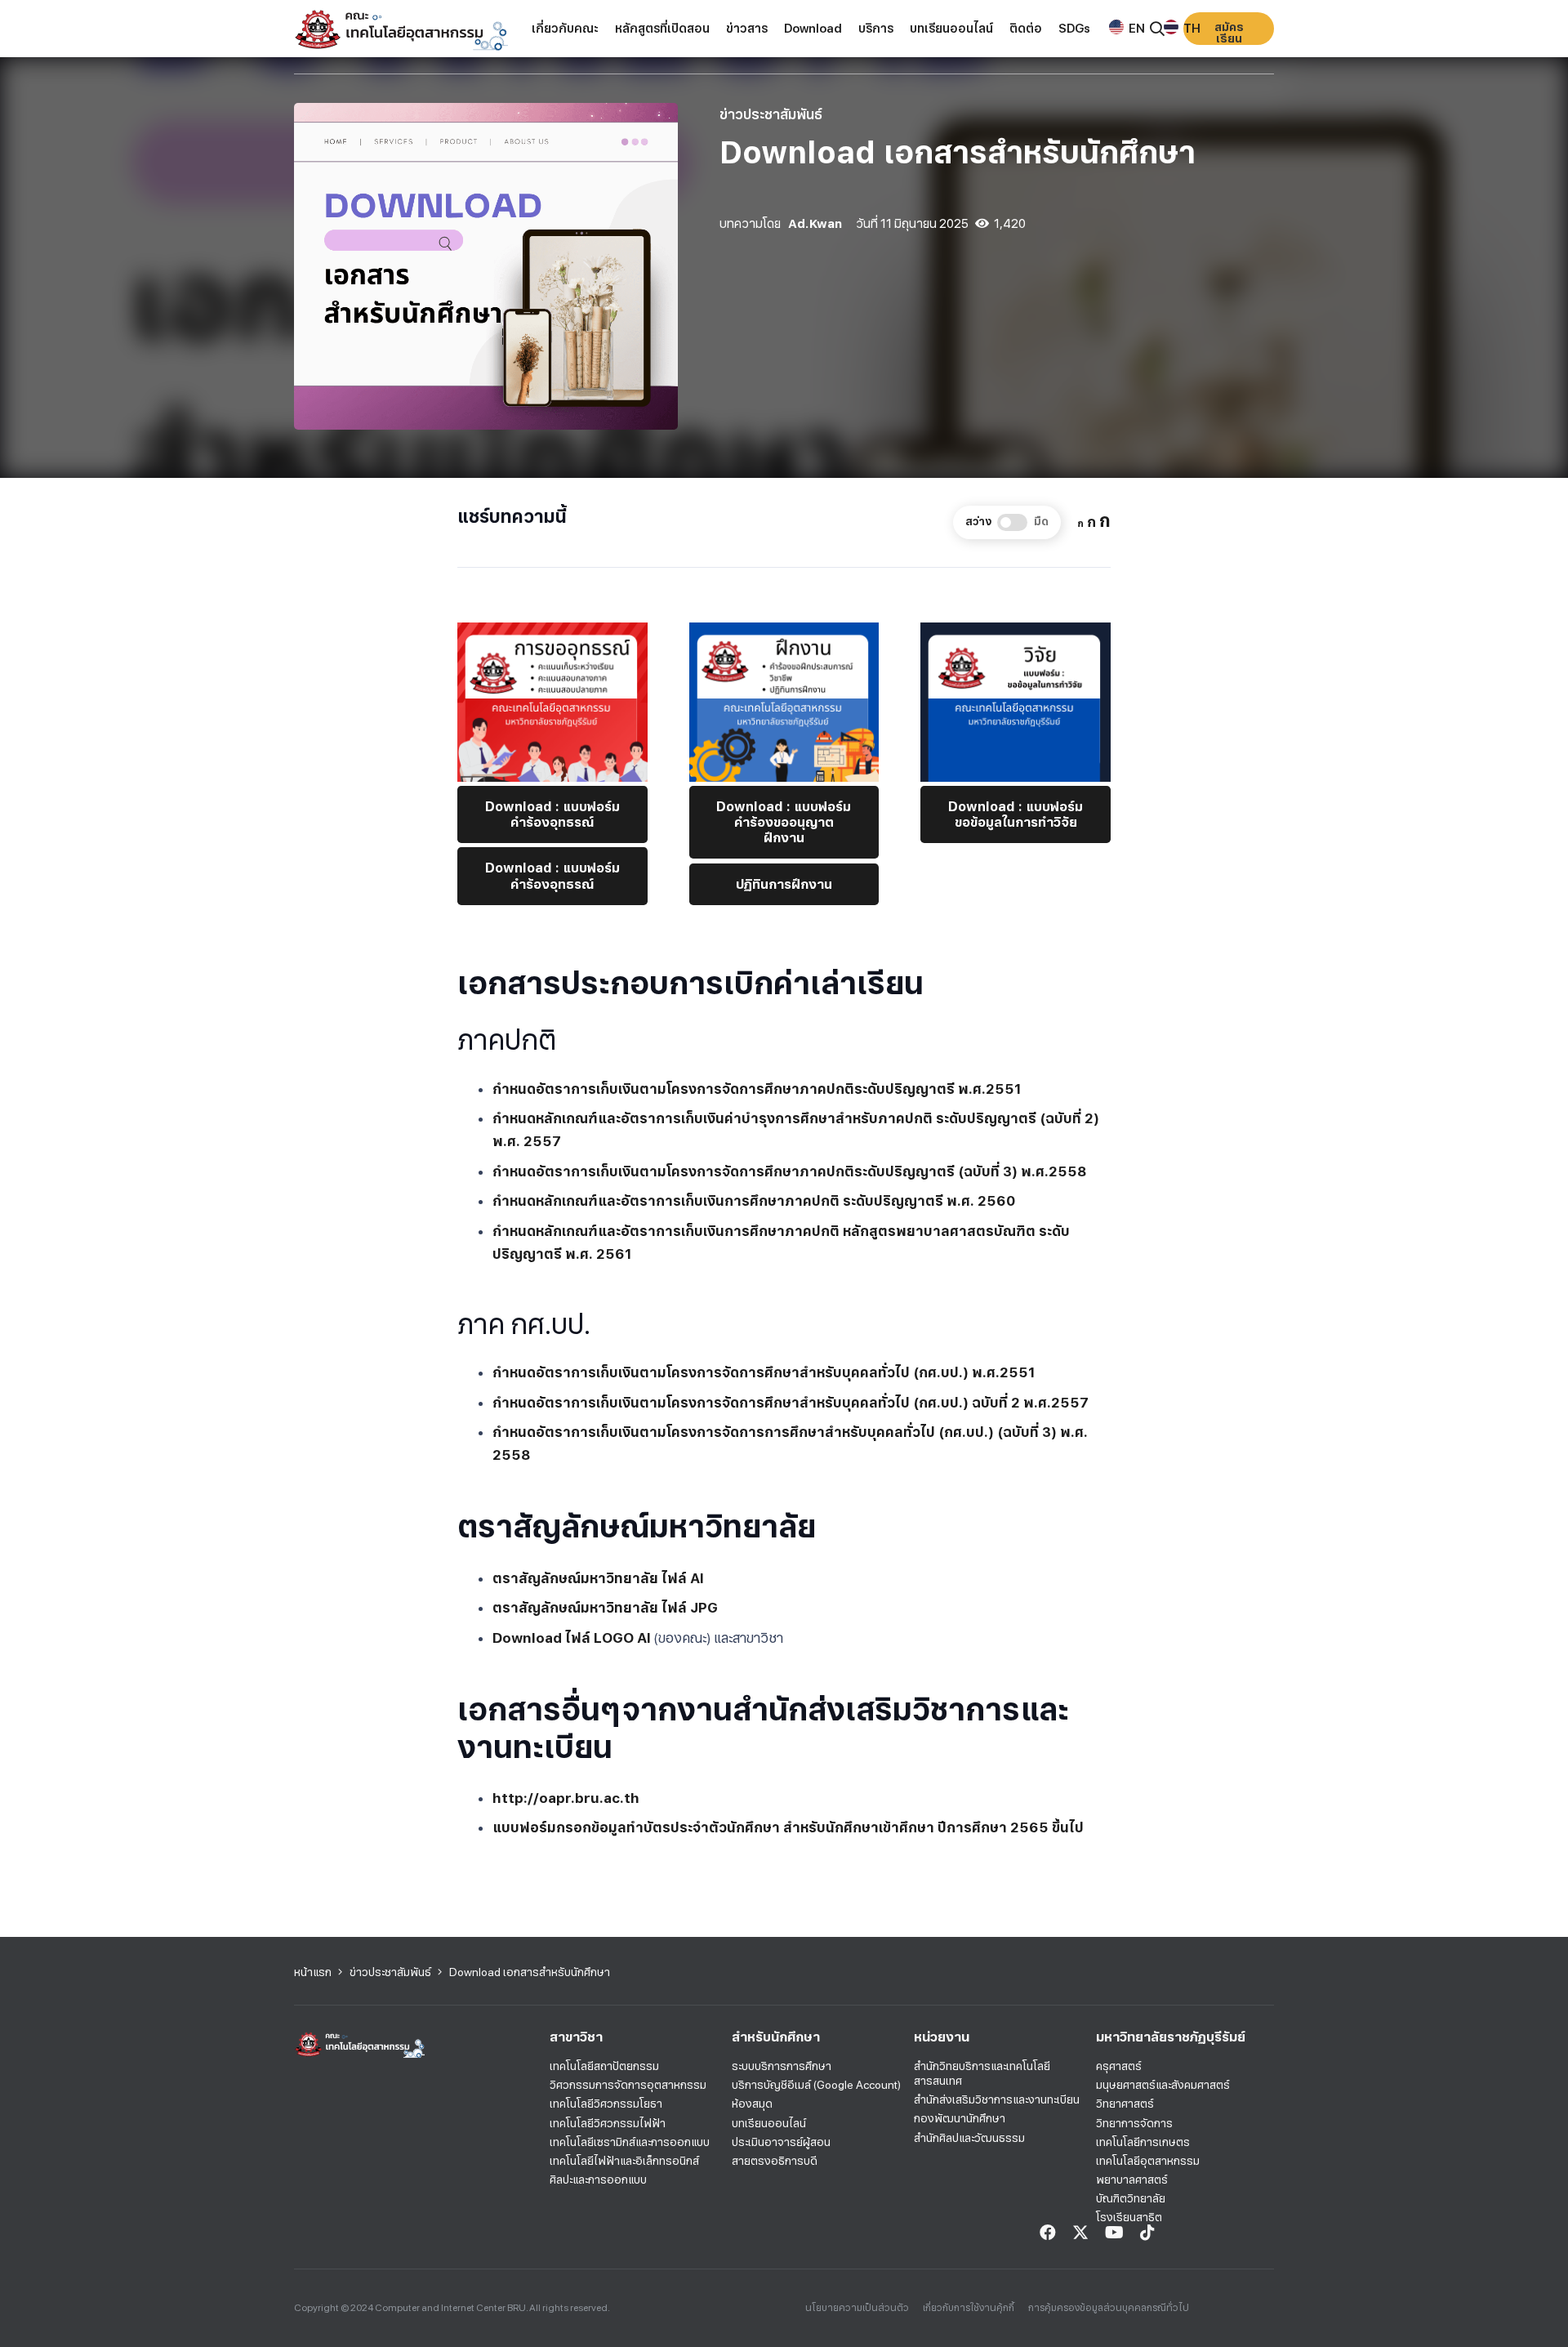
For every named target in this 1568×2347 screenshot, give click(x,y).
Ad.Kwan (815, 224)
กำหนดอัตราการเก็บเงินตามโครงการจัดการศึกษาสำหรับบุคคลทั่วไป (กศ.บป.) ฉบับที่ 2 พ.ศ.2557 (791, 1403)
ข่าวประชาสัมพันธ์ (771, 114)
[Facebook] (1048, 2233)
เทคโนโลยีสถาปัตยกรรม (604, 2066)
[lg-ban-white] (401, 29)
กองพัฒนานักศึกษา (960, 2118)
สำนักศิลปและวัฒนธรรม (969, 2138)
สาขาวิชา (576, 2037)
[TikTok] (1147, 2233)
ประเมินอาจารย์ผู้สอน (781, 2142)
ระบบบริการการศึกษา (782, 2066)
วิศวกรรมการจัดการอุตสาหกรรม (628, 2085)
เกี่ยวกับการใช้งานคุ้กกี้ (969, 2308)
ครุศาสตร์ (1119, 2066)
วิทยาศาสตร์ (1125, 2104)
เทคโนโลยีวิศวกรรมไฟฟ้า (608, 2123)
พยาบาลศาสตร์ (1132, 2180)
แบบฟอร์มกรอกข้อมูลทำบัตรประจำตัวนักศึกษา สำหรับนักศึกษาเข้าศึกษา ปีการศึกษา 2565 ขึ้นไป (788, 1827)
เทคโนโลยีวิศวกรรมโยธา (606, 2104)
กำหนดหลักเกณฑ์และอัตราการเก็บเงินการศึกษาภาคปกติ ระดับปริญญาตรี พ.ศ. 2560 (754, 1201)
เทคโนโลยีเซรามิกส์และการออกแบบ (630, 2142)
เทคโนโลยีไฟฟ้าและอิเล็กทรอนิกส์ (624, 2161)
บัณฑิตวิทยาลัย (1131, 2198)
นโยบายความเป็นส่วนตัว (857, 2308)
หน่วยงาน (942, 2037)
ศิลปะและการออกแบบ (598, 2180)
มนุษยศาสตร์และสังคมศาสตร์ (1163, 2085)
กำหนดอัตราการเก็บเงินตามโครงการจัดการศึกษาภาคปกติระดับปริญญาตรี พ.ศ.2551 (757, 1089)
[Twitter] (1080, 2233)
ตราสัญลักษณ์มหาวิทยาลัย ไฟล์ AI (598, 1578)
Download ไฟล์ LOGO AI (572, 1638)
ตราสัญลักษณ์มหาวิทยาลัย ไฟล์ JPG (605, 1608)
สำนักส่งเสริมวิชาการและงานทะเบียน (997, 2099)
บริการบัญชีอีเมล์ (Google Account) (816, 2085)
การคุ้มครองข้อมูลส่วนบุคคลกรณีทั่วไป (1109, 2308)
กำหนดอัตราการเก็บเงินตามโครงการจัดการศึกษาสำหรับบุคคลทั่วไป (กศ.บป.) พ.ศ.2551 (764, 1372)
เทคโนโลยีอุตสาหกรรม (1148, 2161)
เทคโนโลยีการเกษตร (1143, 2142)
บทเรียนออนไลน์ (769, 2123)
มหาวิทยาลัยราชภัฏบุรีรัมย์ (1171, 2037)
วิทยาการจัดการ (1134, 2123)
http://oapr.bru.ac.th (566, 1798)
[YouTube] (1114, 2233)
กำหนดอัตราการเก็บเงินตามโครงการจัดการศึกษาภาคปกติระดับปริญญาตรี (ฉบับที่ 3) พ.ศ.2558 (790, 1171)
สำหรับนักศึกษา (776, 2037)
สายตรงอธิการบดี (775, 2161)
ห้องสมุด (752, 2104)
